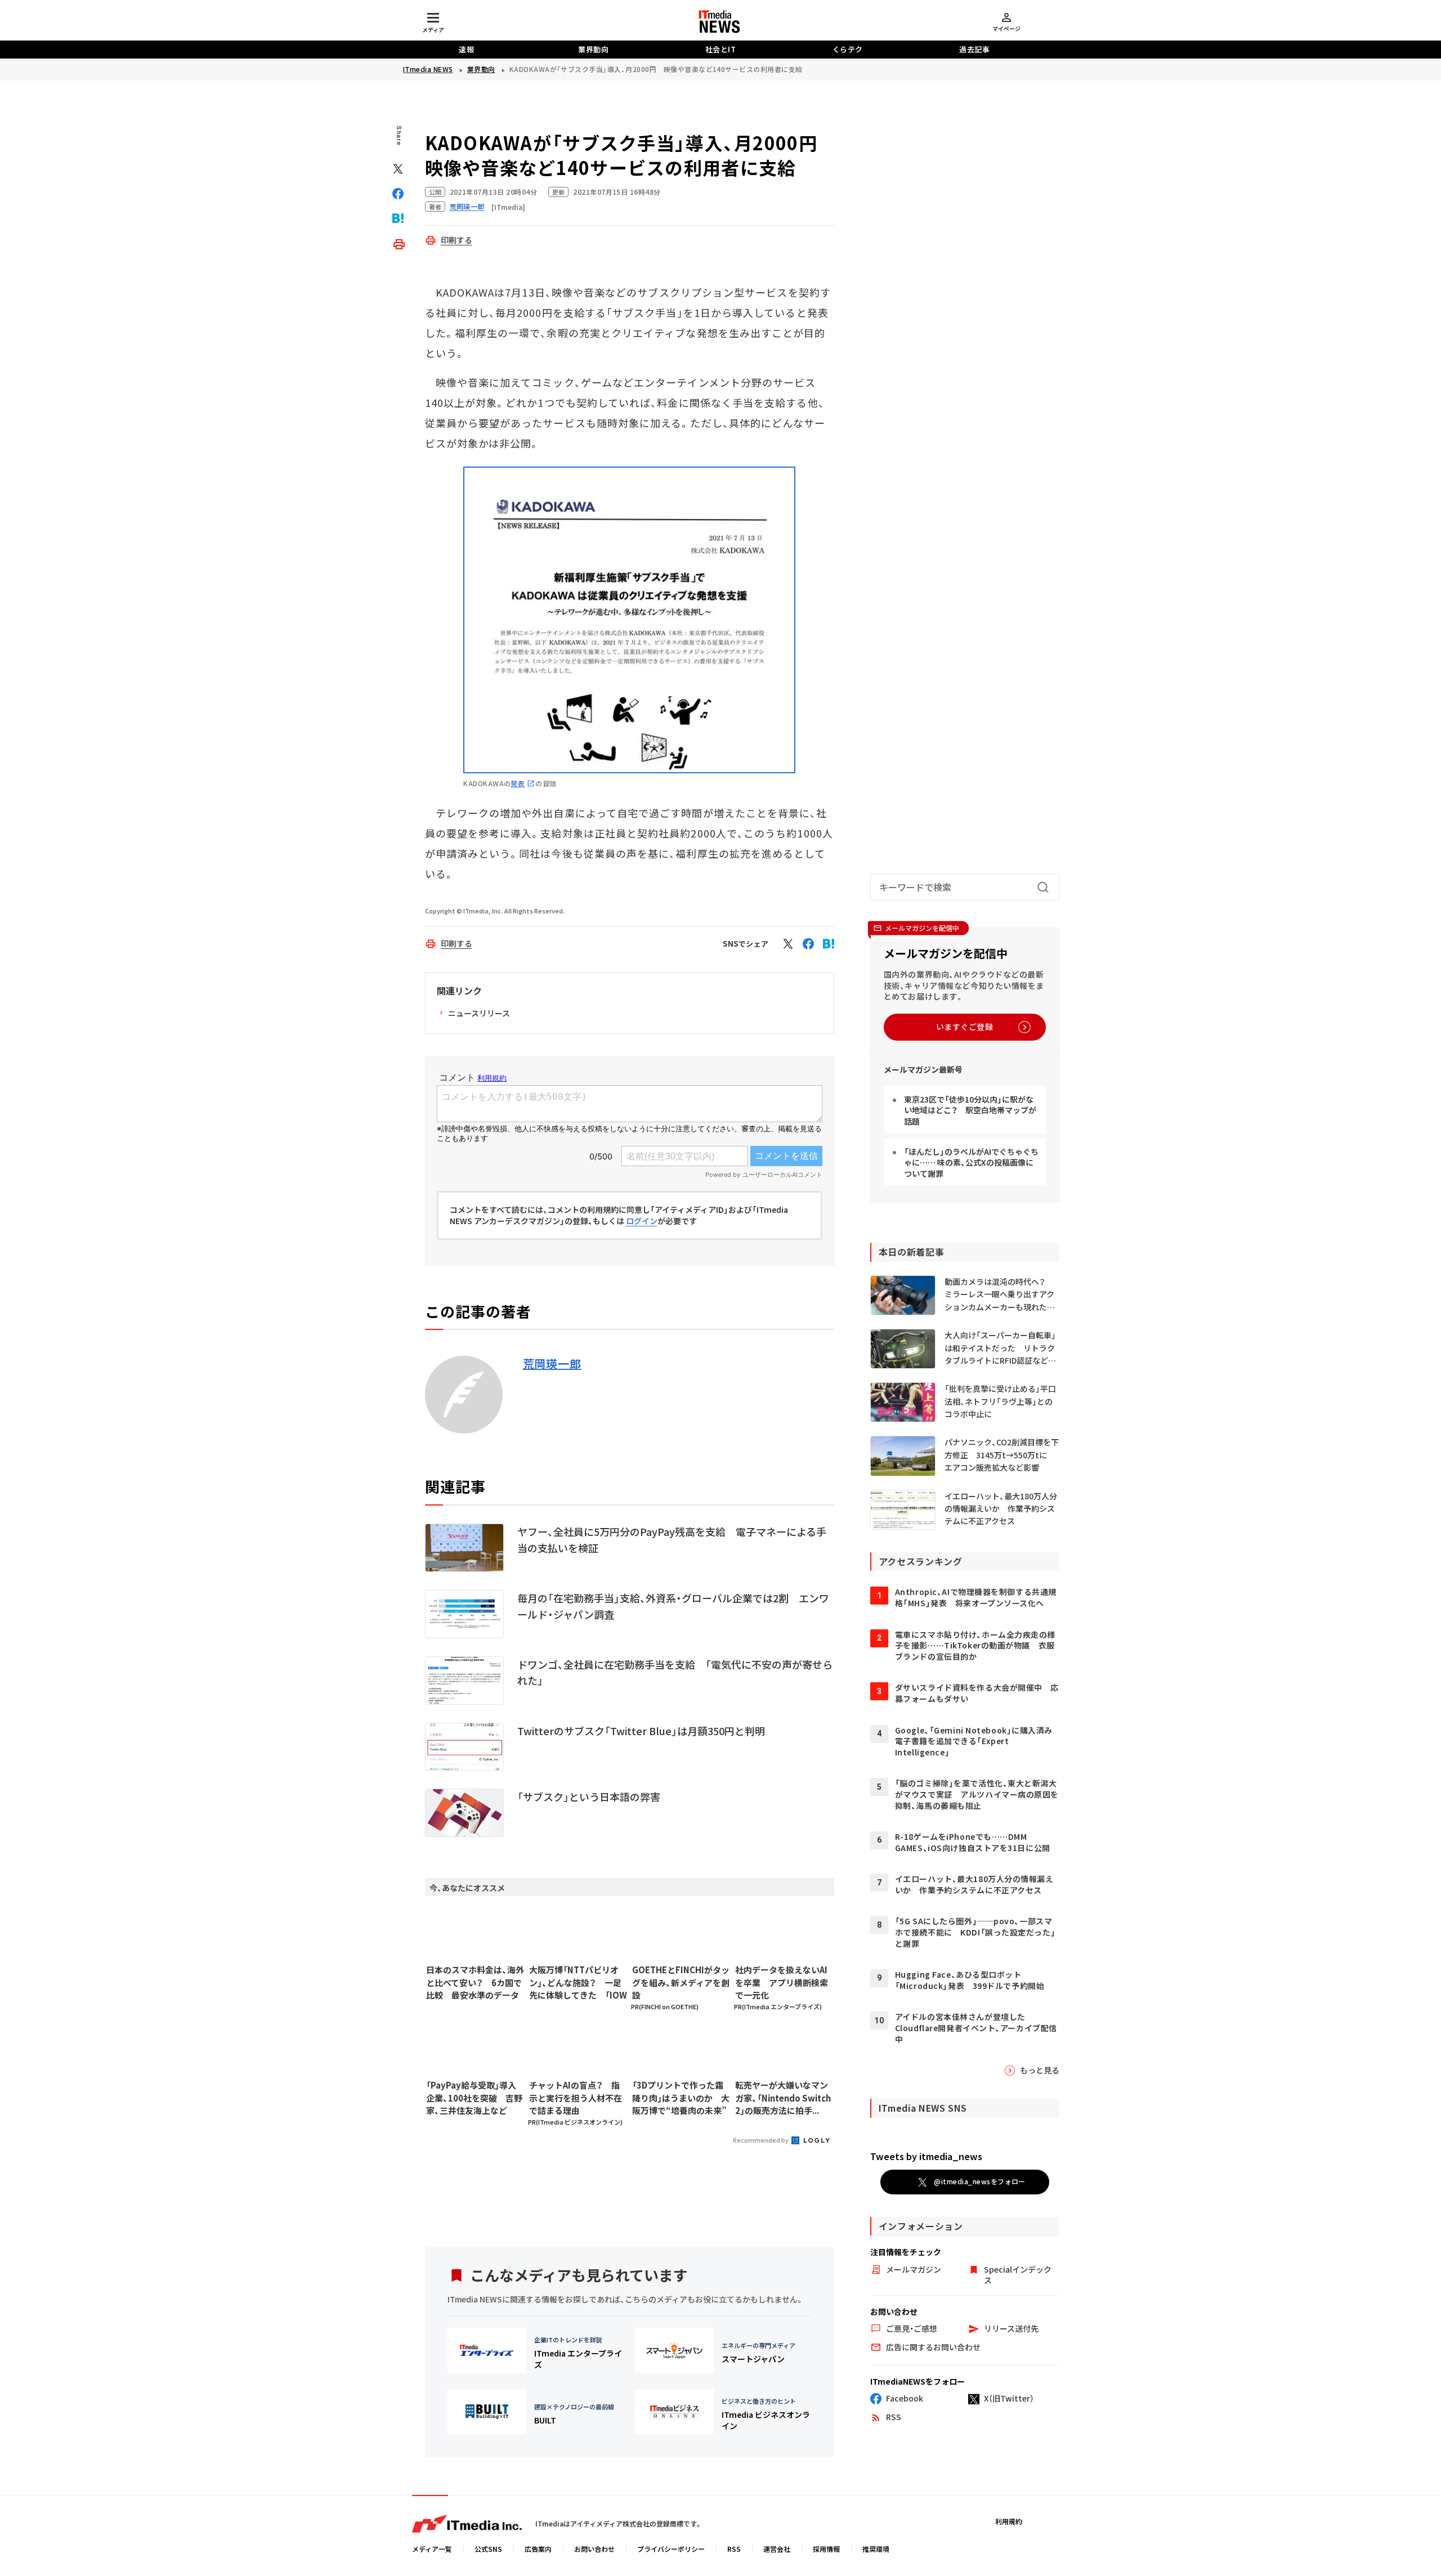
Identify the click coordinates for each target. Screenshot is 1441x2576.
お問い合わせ (594, 2549)
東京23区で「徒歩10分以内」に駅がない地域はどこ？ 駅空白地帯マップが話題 (970, 1110)
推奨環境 (876, 2549)
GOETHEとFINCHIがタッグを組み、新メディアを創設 (681, 1982)
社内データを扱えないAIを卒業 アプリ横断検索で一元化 (782, 1982)
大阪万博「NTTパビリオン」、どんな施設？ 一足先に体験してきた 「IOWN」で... (578, 1983)
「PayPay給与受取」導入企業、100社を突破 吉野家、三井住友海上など (474, 2098)
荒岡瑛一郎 (552, 1364)
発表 (518, 783)
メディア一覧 (432, 2549)
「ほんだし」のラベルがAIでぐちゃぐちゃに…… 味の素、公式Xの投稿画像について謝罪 (971, 1162)
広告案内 (538, 2549)
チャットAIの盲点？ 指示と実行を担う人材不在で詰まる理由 (576, 2098)
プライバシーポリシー (671, 2549)
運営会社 (777, 2549)
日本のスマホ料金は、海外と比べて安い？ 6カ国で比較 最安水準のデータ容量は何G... (475, 1983)
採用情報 (826, 2549)
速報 (466, 49)
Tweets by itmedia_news (926, 2156)
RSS (734, 2549)
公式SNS (488, 2549)
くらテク (848, 49)
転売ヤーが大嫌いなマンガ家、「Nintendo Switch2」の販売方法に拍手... (783, 2098)
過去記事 (974, 49)
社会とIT (721, 49)
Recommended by (761, 2140)
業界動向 (593, 49)
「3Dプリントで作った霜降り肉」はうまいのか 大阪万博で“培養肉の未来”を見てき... (681, 2098)
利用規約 (1009, 2521)
